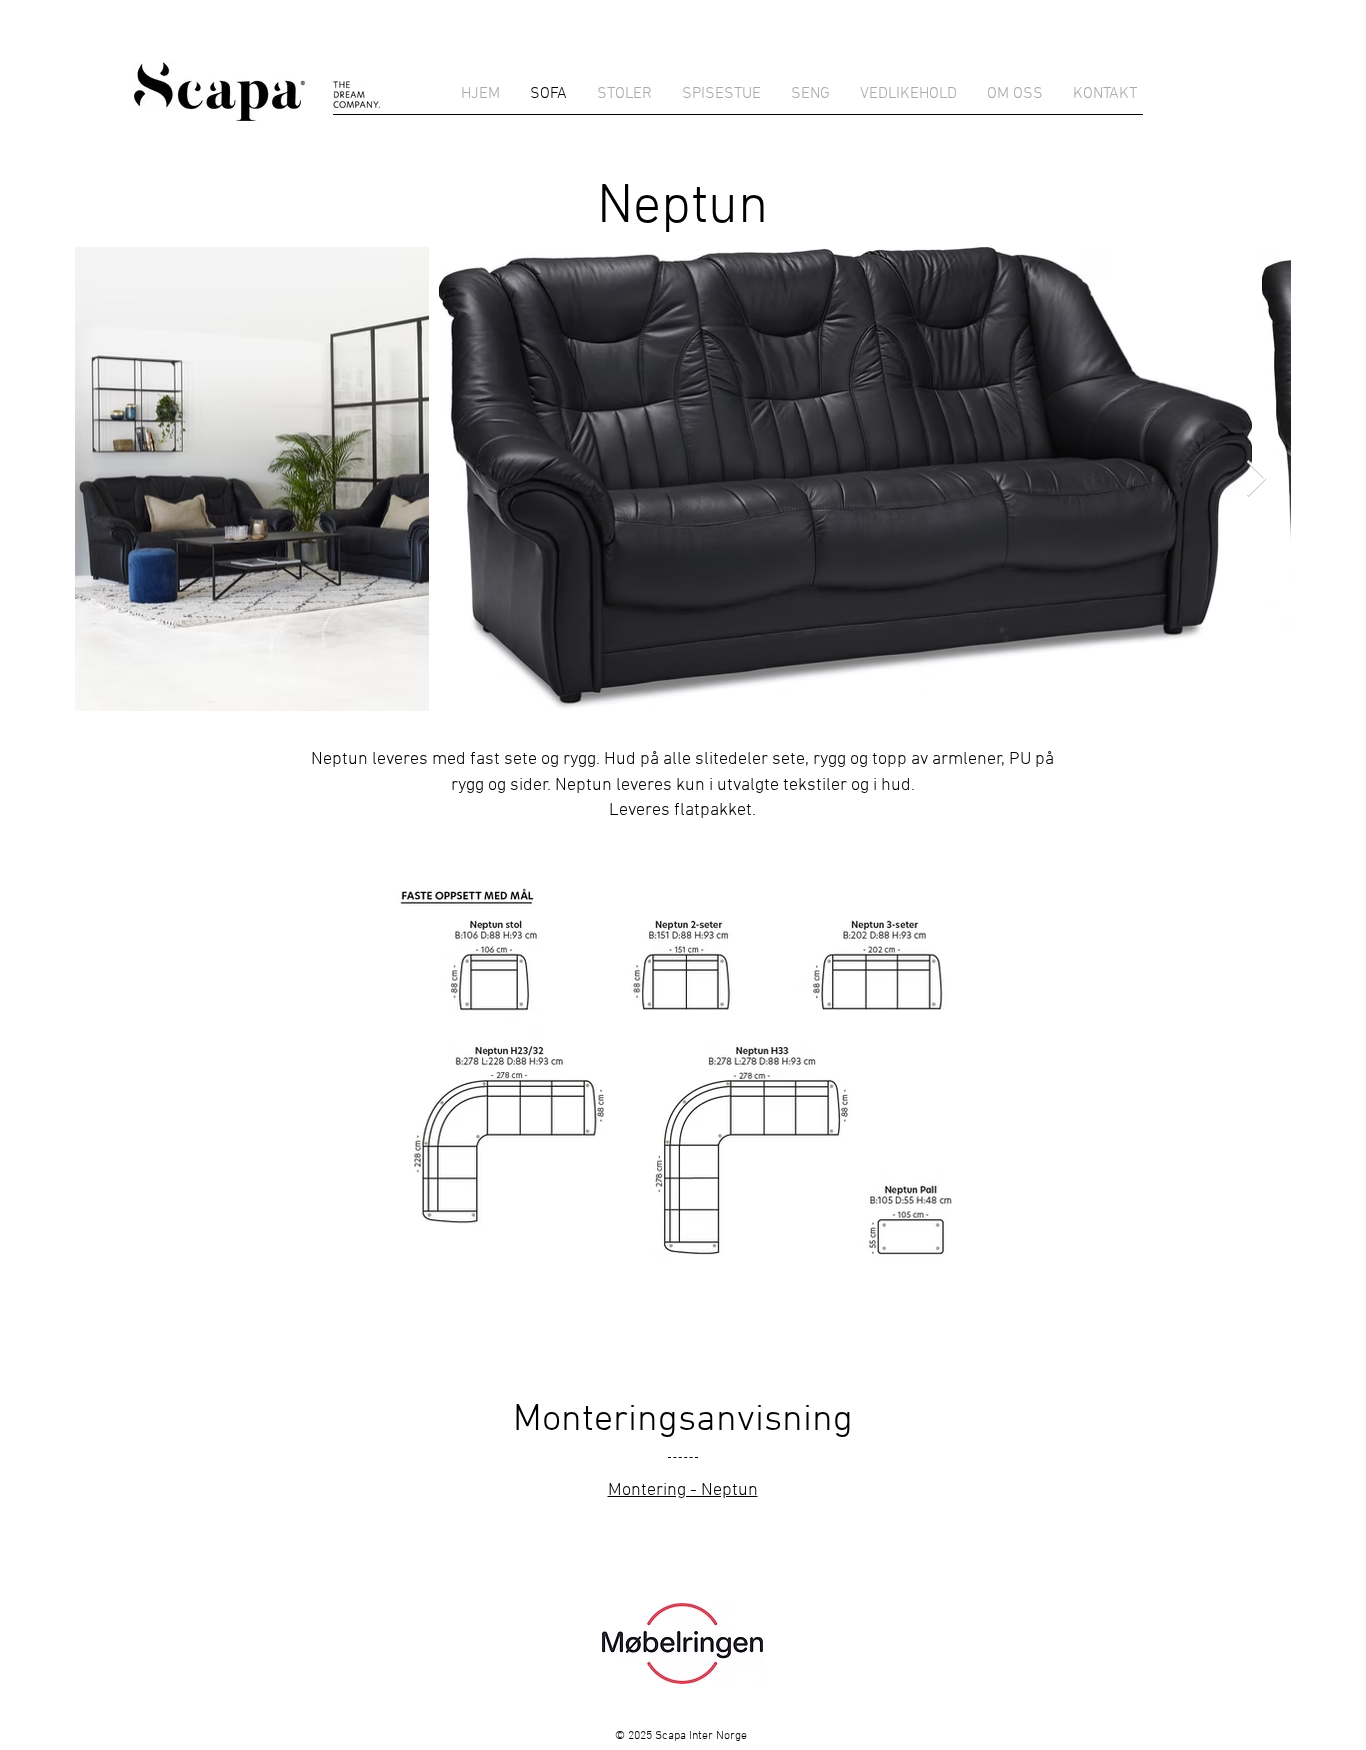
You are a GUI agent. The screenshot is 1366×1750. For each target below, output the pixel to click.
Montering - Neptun (683, 1490)
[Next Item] (1256, 479)
